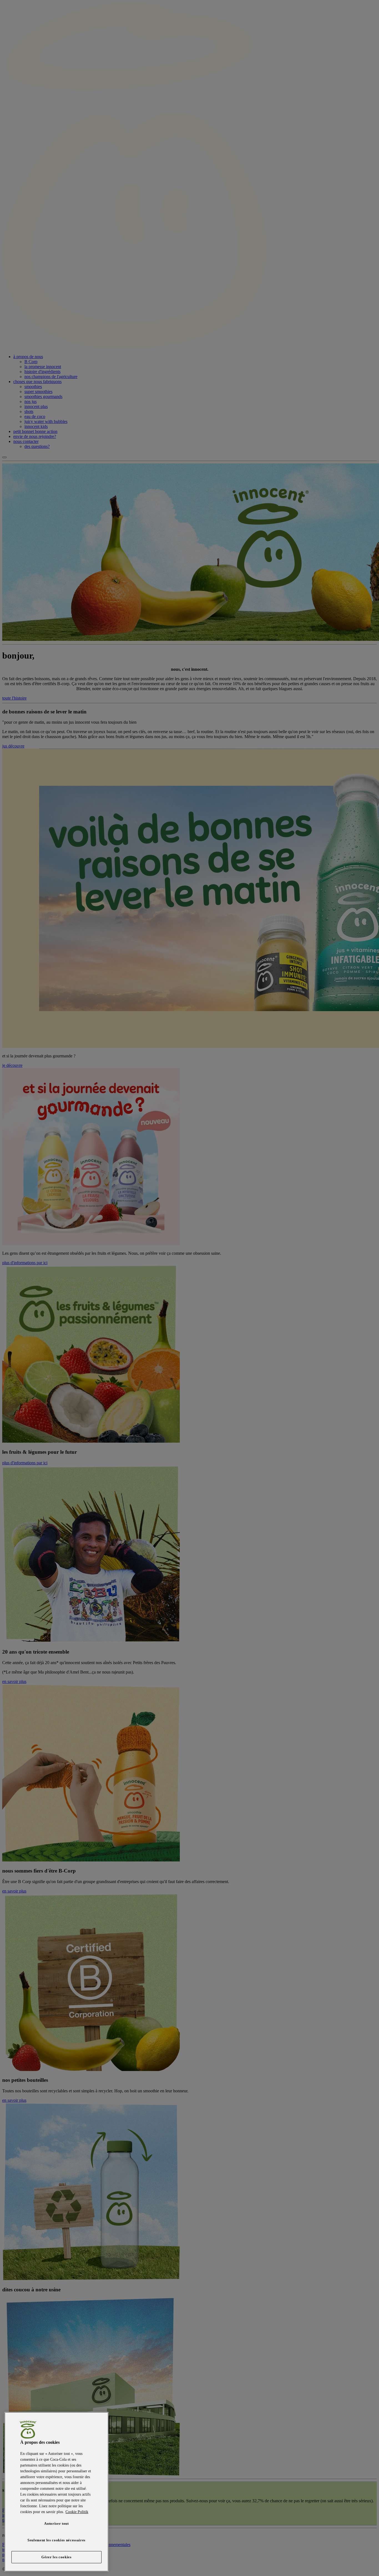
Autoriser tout (56, 2523)
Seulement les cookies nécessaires (56, 2540)
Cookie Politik (77, 2512)
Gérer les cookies (56, 2557)
